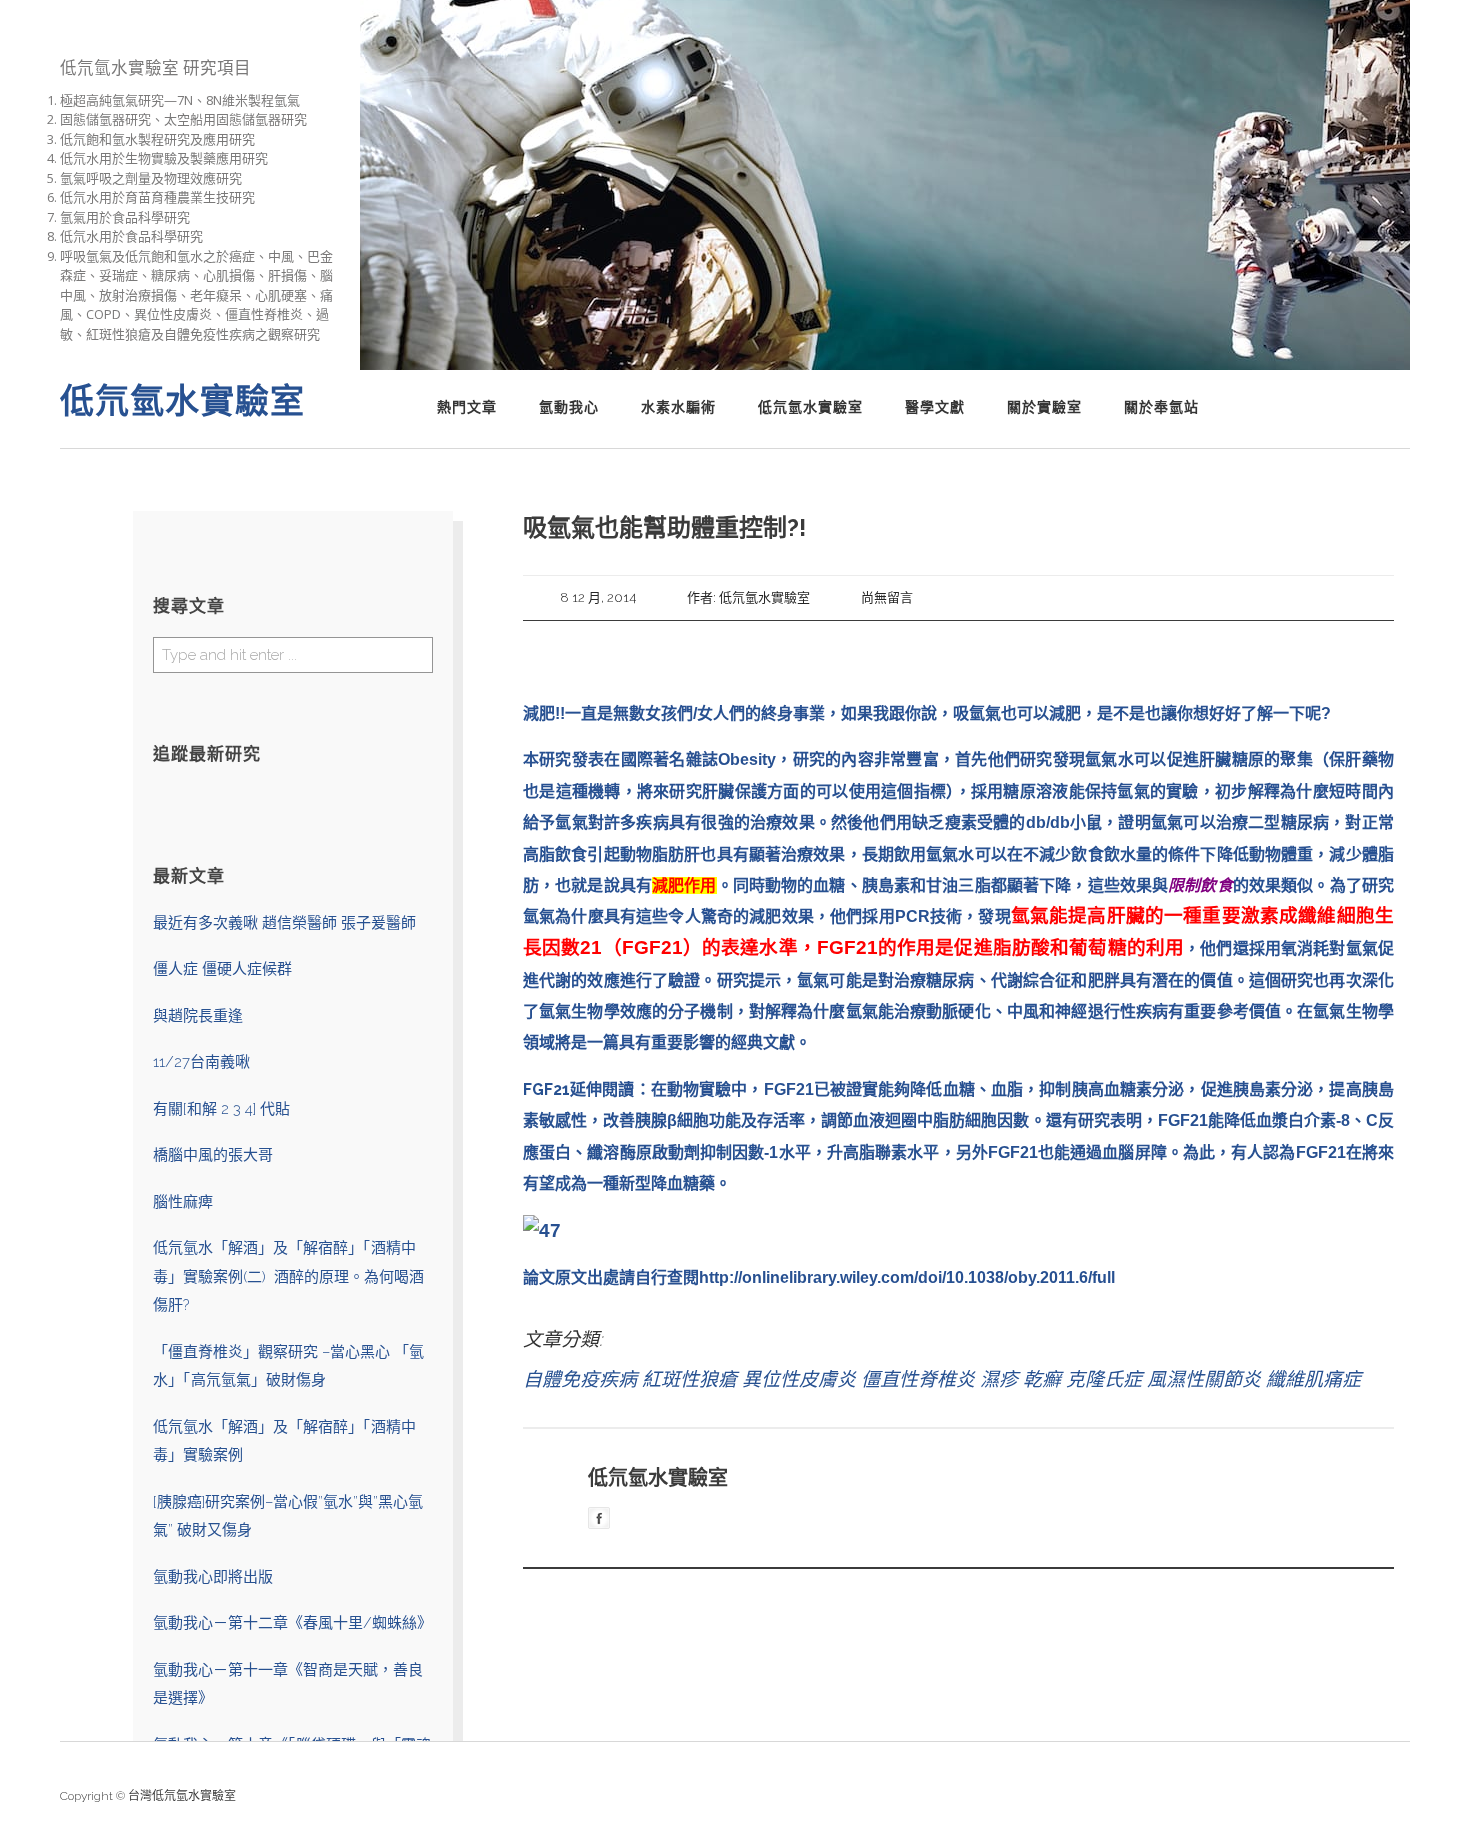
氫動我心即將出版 (213, 1577)
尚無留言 (887, 597)
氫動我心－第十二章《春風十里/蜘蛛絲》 (292, 1623)
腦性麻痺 (183, 1202)
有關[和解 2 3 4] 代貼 (221, 1109)
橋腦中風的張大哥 (213, 1155)
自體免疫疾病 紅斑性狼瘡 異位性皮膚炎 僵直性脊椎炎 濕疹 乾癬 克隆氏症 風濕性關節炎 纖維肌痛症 (942, 1379)
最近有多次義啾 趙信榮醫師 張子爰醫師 (284, 923)
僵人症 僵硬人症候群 (222, 969)
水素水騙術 (678, 407)
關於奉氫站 (1161, 407)
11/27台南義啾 (201, 1062)
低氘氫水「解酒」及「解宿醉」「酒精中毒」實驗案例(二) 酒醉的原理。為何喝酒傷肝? (288, 1276)
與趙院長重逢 (198, 1016)
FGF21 (546, 1089)
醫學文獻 (935, 407)
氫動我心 (569, 407)
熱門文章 (467, 407)
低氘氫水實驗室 (810, 407)
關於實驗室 (1044, 407)
